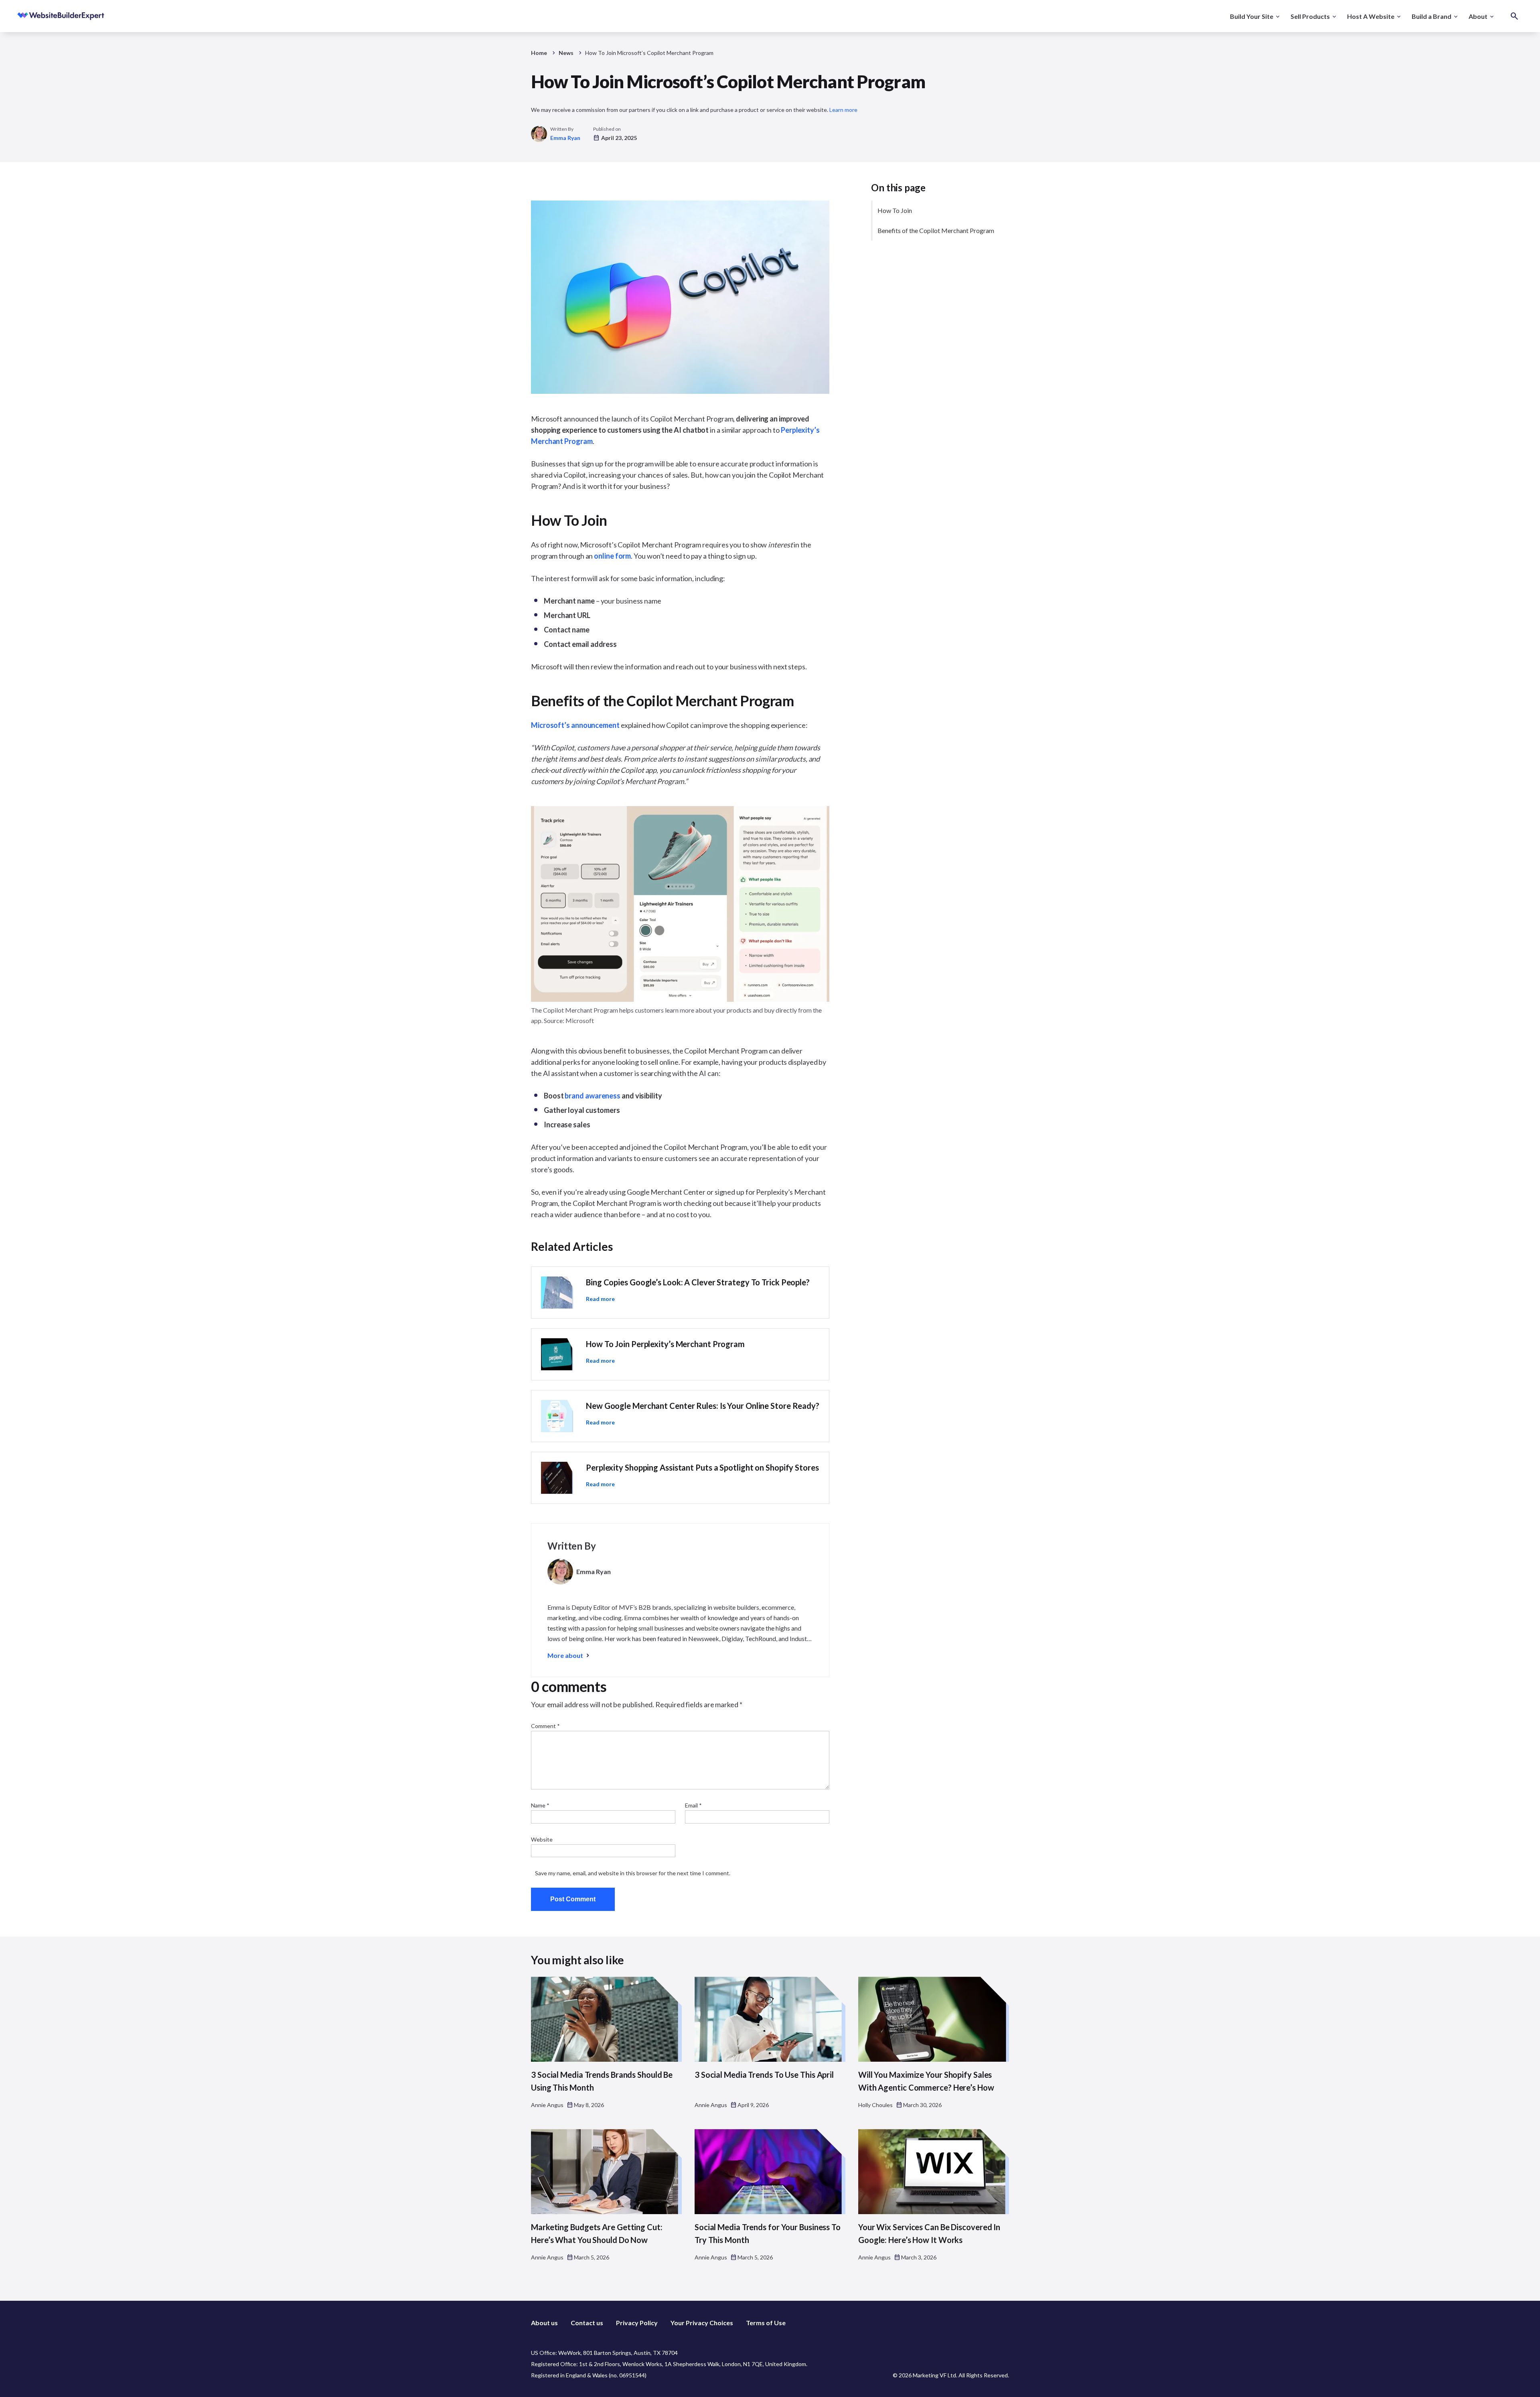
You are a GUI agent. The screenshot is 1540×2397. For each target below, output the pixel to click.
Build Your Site (1252, 16)
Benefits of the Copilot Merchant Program (936, 230)
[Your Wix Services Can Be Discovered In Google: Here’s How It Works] (934, 2172)
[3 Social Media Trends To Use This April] (770, 2019)
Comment (545, 1726)
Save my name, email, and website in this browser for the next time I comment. (633, 1873)
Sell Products (1310, 16)
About (1478, 16)
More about (565, 1655)
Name (540, 1805)
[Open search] (1514, 16)
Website (542, 1839)
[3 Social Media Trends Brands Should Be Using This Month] (606, 2019)
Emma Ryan (565, 138)
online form (612, 556)
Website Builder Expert (43, 16)
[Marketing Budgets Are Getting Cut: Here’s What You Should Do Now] (606, 2172)
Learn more (843, 110)
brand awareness (593, 1096)
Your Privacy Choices (702, 2323)
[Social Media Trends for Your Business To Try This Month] (770, 2172)
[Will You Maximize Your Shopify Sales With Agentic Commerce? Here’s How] (934, 2019)
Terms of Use (766, 2323)
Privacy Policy (637, 2323)
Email (693, 1805)
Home (539, 53)
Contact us (587, 2323)
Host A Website (1371, 16)
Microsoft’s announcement (575, 725)
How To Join (895, 210)
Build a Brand (1432, 16)
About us (544, 2323)
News (566, 53)
